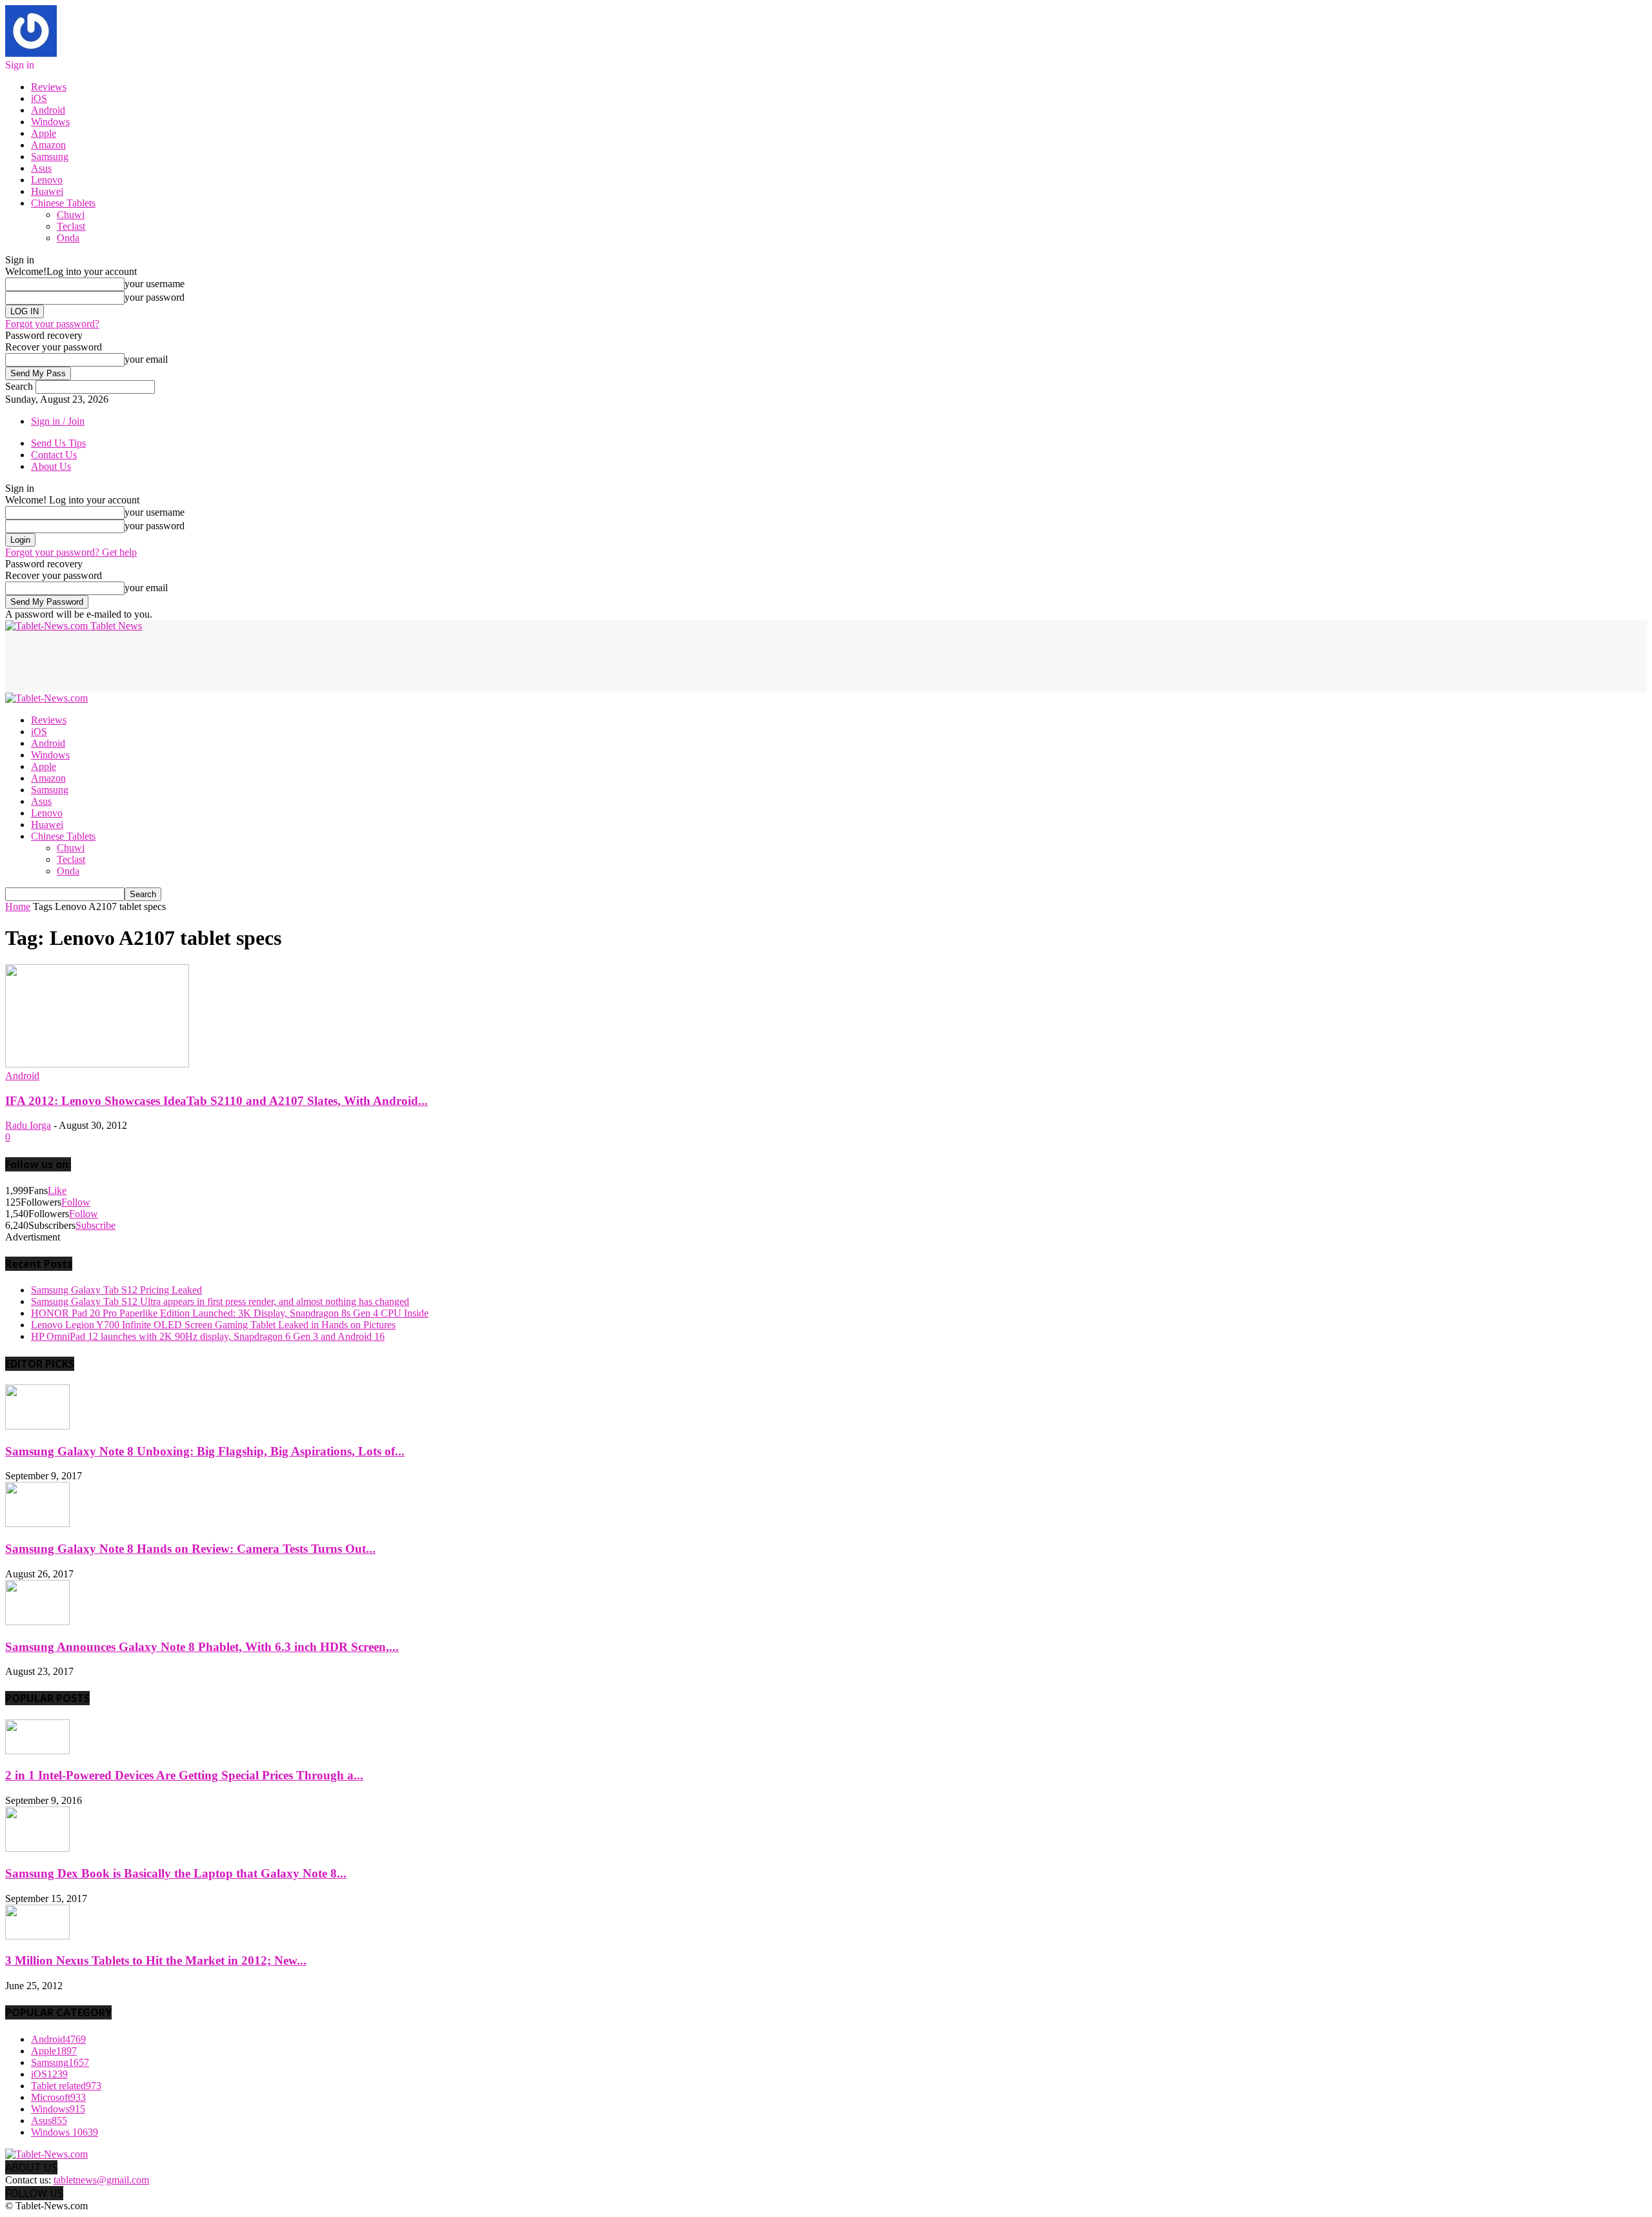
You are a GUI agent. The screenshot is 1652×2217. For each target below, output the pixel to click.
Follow (76, 1202)
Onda (68, 238)
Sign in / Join (58, 421)
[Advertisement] (240, 661)
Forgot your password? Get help (71, 552)
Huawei (47, 191)
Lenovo (47, 180)
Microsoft (58, 2097)
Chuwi (71, 215)
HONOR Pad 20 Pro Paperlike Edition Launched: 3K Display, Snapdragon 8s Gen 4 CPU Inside (230, 1313)
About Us (51, 466)
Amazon (48, 145)
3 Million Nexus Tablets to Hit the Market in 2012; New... (156, 1960)
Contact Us (54, 455)
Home (18, 906)
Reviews (49, 87)
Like (57, 1190)
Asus (41, 168)
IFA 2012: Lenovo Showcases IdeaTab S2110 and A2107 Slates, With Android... (217, 1101)
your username (155, 284)
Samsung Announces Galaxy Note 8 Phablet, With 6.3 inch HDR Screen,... (202, 1647)
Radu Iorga (28, 1125)
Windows (50, 122)
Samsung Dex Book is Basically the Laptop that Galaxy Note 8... (176, 1873)
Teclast (71, 226)
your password (155, 297)
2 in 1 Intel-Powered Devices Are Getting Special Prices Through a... (184, 1775)
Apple (44, 133)
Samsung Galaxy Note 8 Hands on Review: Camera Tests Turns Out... (190, 1549)
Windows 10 (65, 2132)
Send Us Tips (58, 443)
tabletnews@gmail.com (101, 2180)
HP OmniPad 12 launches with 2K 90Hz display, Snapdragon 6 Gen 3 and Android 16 (208, 1336)
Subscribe (96, 1225)
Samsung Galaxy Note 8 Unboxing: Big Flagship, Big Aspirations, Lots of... (205, 1451)
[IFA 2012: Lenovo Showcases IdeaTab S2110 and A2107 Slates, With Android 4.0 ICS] (97, 1064)
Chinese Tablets (63, 203)
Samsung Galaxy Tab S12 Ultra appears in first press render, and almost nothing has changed (220, 1301)
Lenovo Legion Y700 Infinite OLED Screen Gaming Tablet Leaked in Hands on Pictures (213, 1325)
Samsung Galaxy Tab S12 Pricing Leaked (116, 1290)
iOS (39, 98)
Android (48, 110)
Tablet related (66, 2086)
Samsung (50, 157)
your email (146, 359)
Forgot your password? (52, 324)
